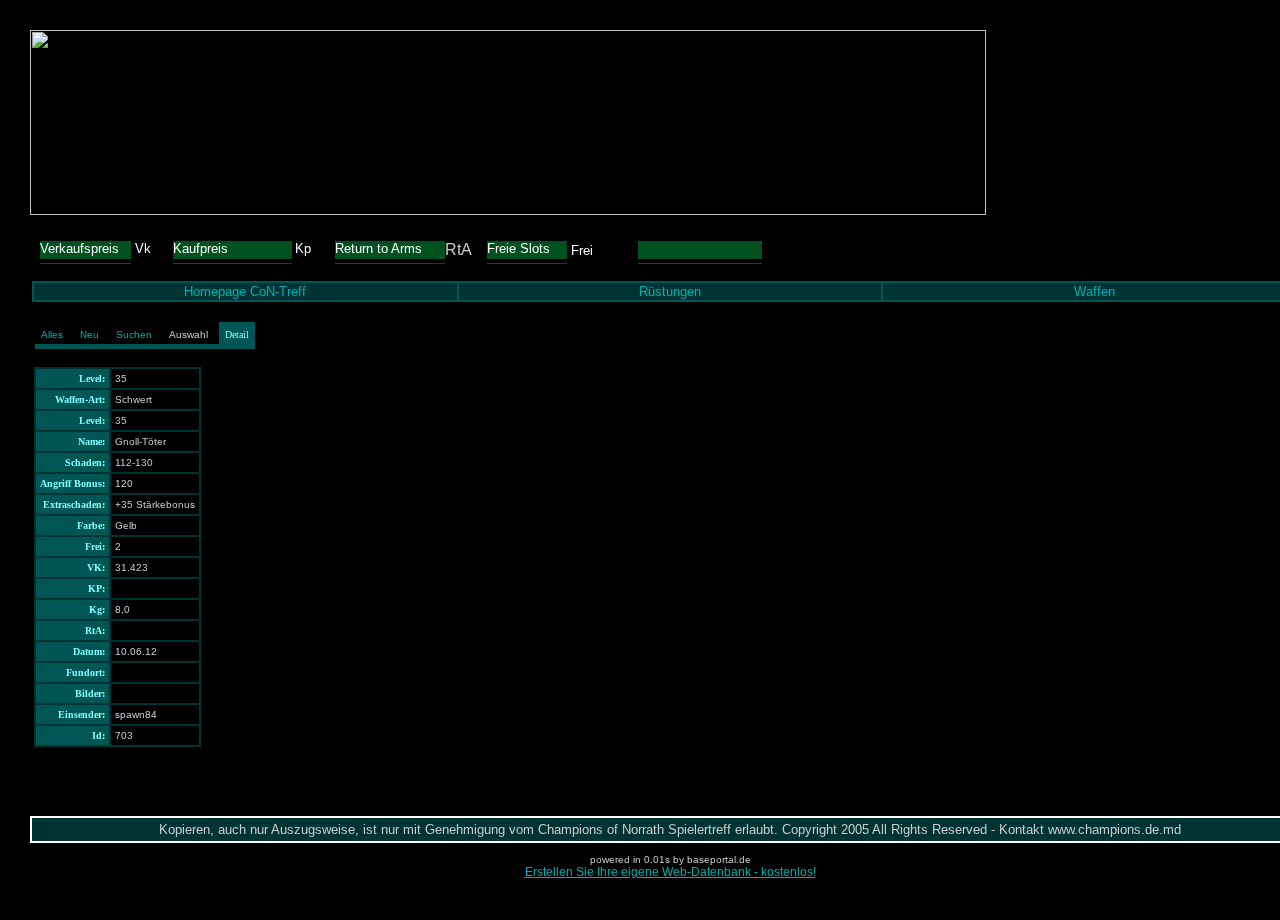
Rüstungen (670, 291)
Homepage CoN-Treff (245, 291)
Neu (89, 334)
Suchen (134, 334)
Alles (52, 334)
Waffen (1094, 291)
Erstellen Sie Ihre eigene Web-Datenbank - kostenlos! (670, 872)
